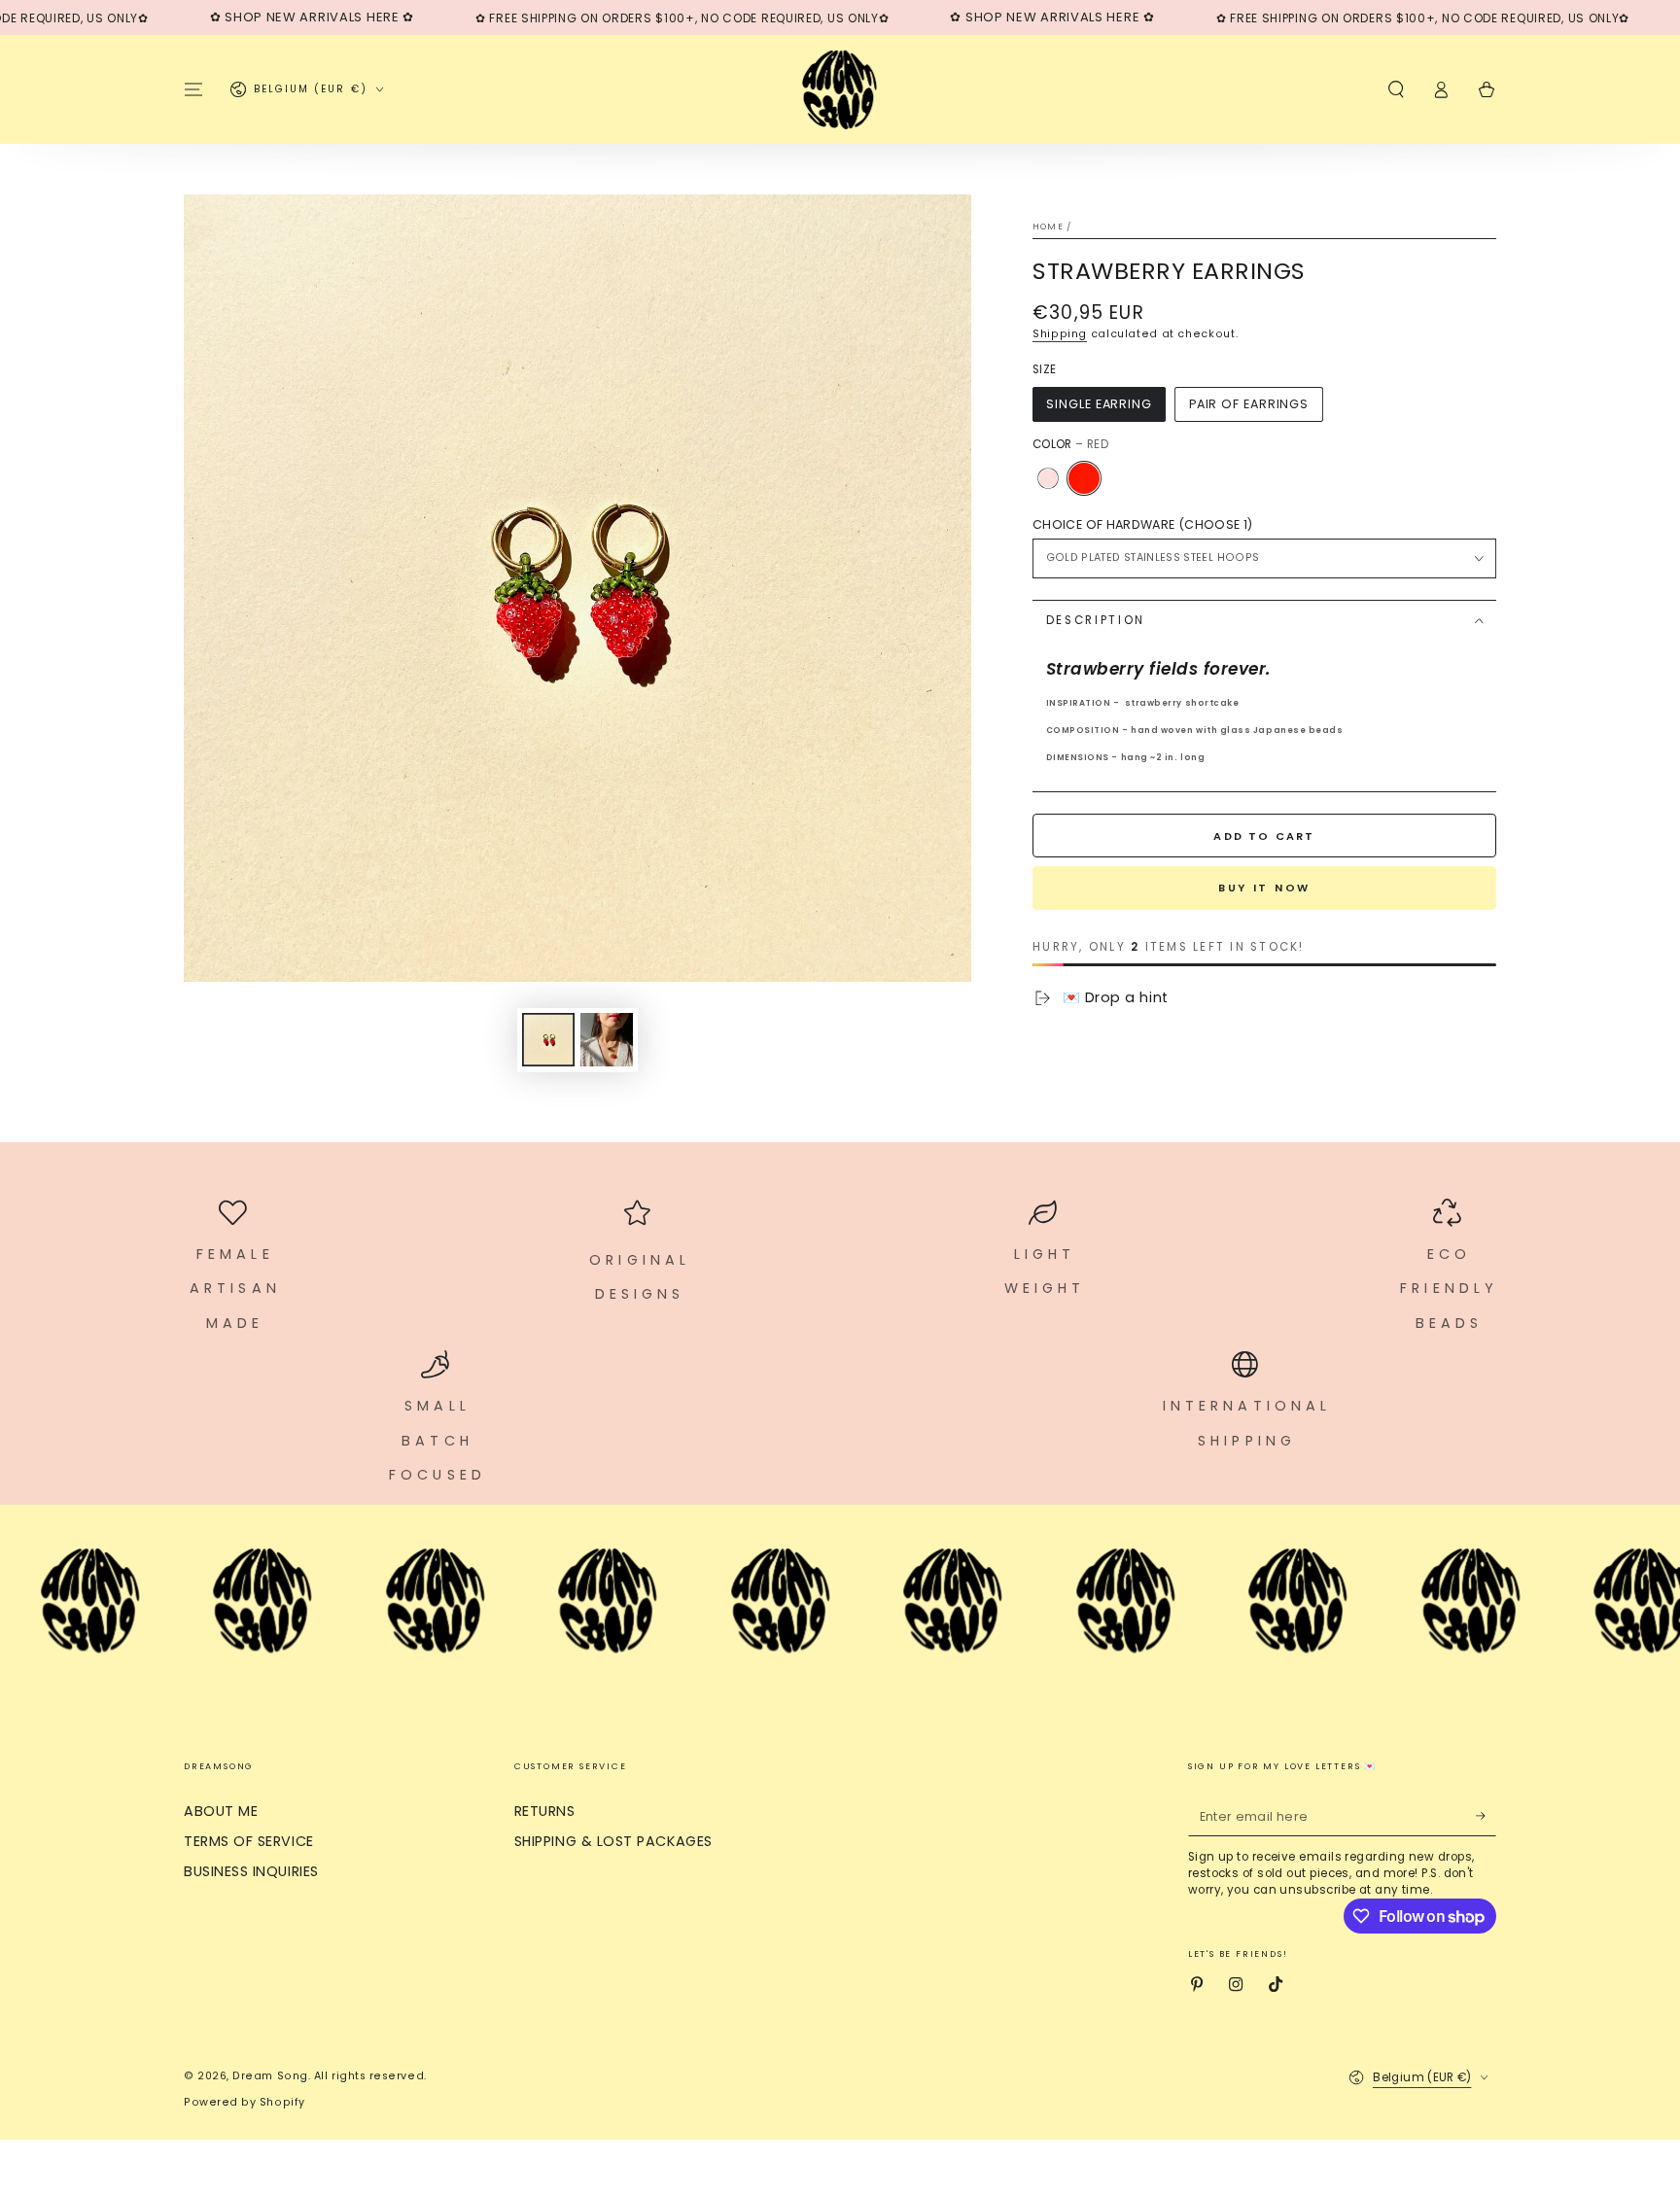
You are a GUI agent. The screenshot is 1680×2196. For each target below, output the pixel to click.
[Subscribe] (1486, 1816)
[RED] (1084, 478)
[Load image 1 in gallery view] (548, 1040)
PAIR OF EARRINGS (1249, 404)
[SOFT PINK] (1048, 478)
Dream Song (270, 2076)
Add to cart (1264, 836)
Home (1048, 227)
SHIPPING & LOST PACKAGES (613, 1841)
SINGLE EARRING (1099, 404)
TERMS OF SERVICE (249, 1841)
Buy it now (1264, 888)
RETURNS (545, 1811)
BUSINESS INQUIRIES (251, 1871)
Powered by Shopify (245, 2102)
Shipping (1060, 334)
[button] (1396, 89)
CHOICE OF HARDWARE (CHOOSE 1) (1142, 524)
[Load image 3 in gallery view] (607, 1040)
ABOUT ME (221, 1811)
